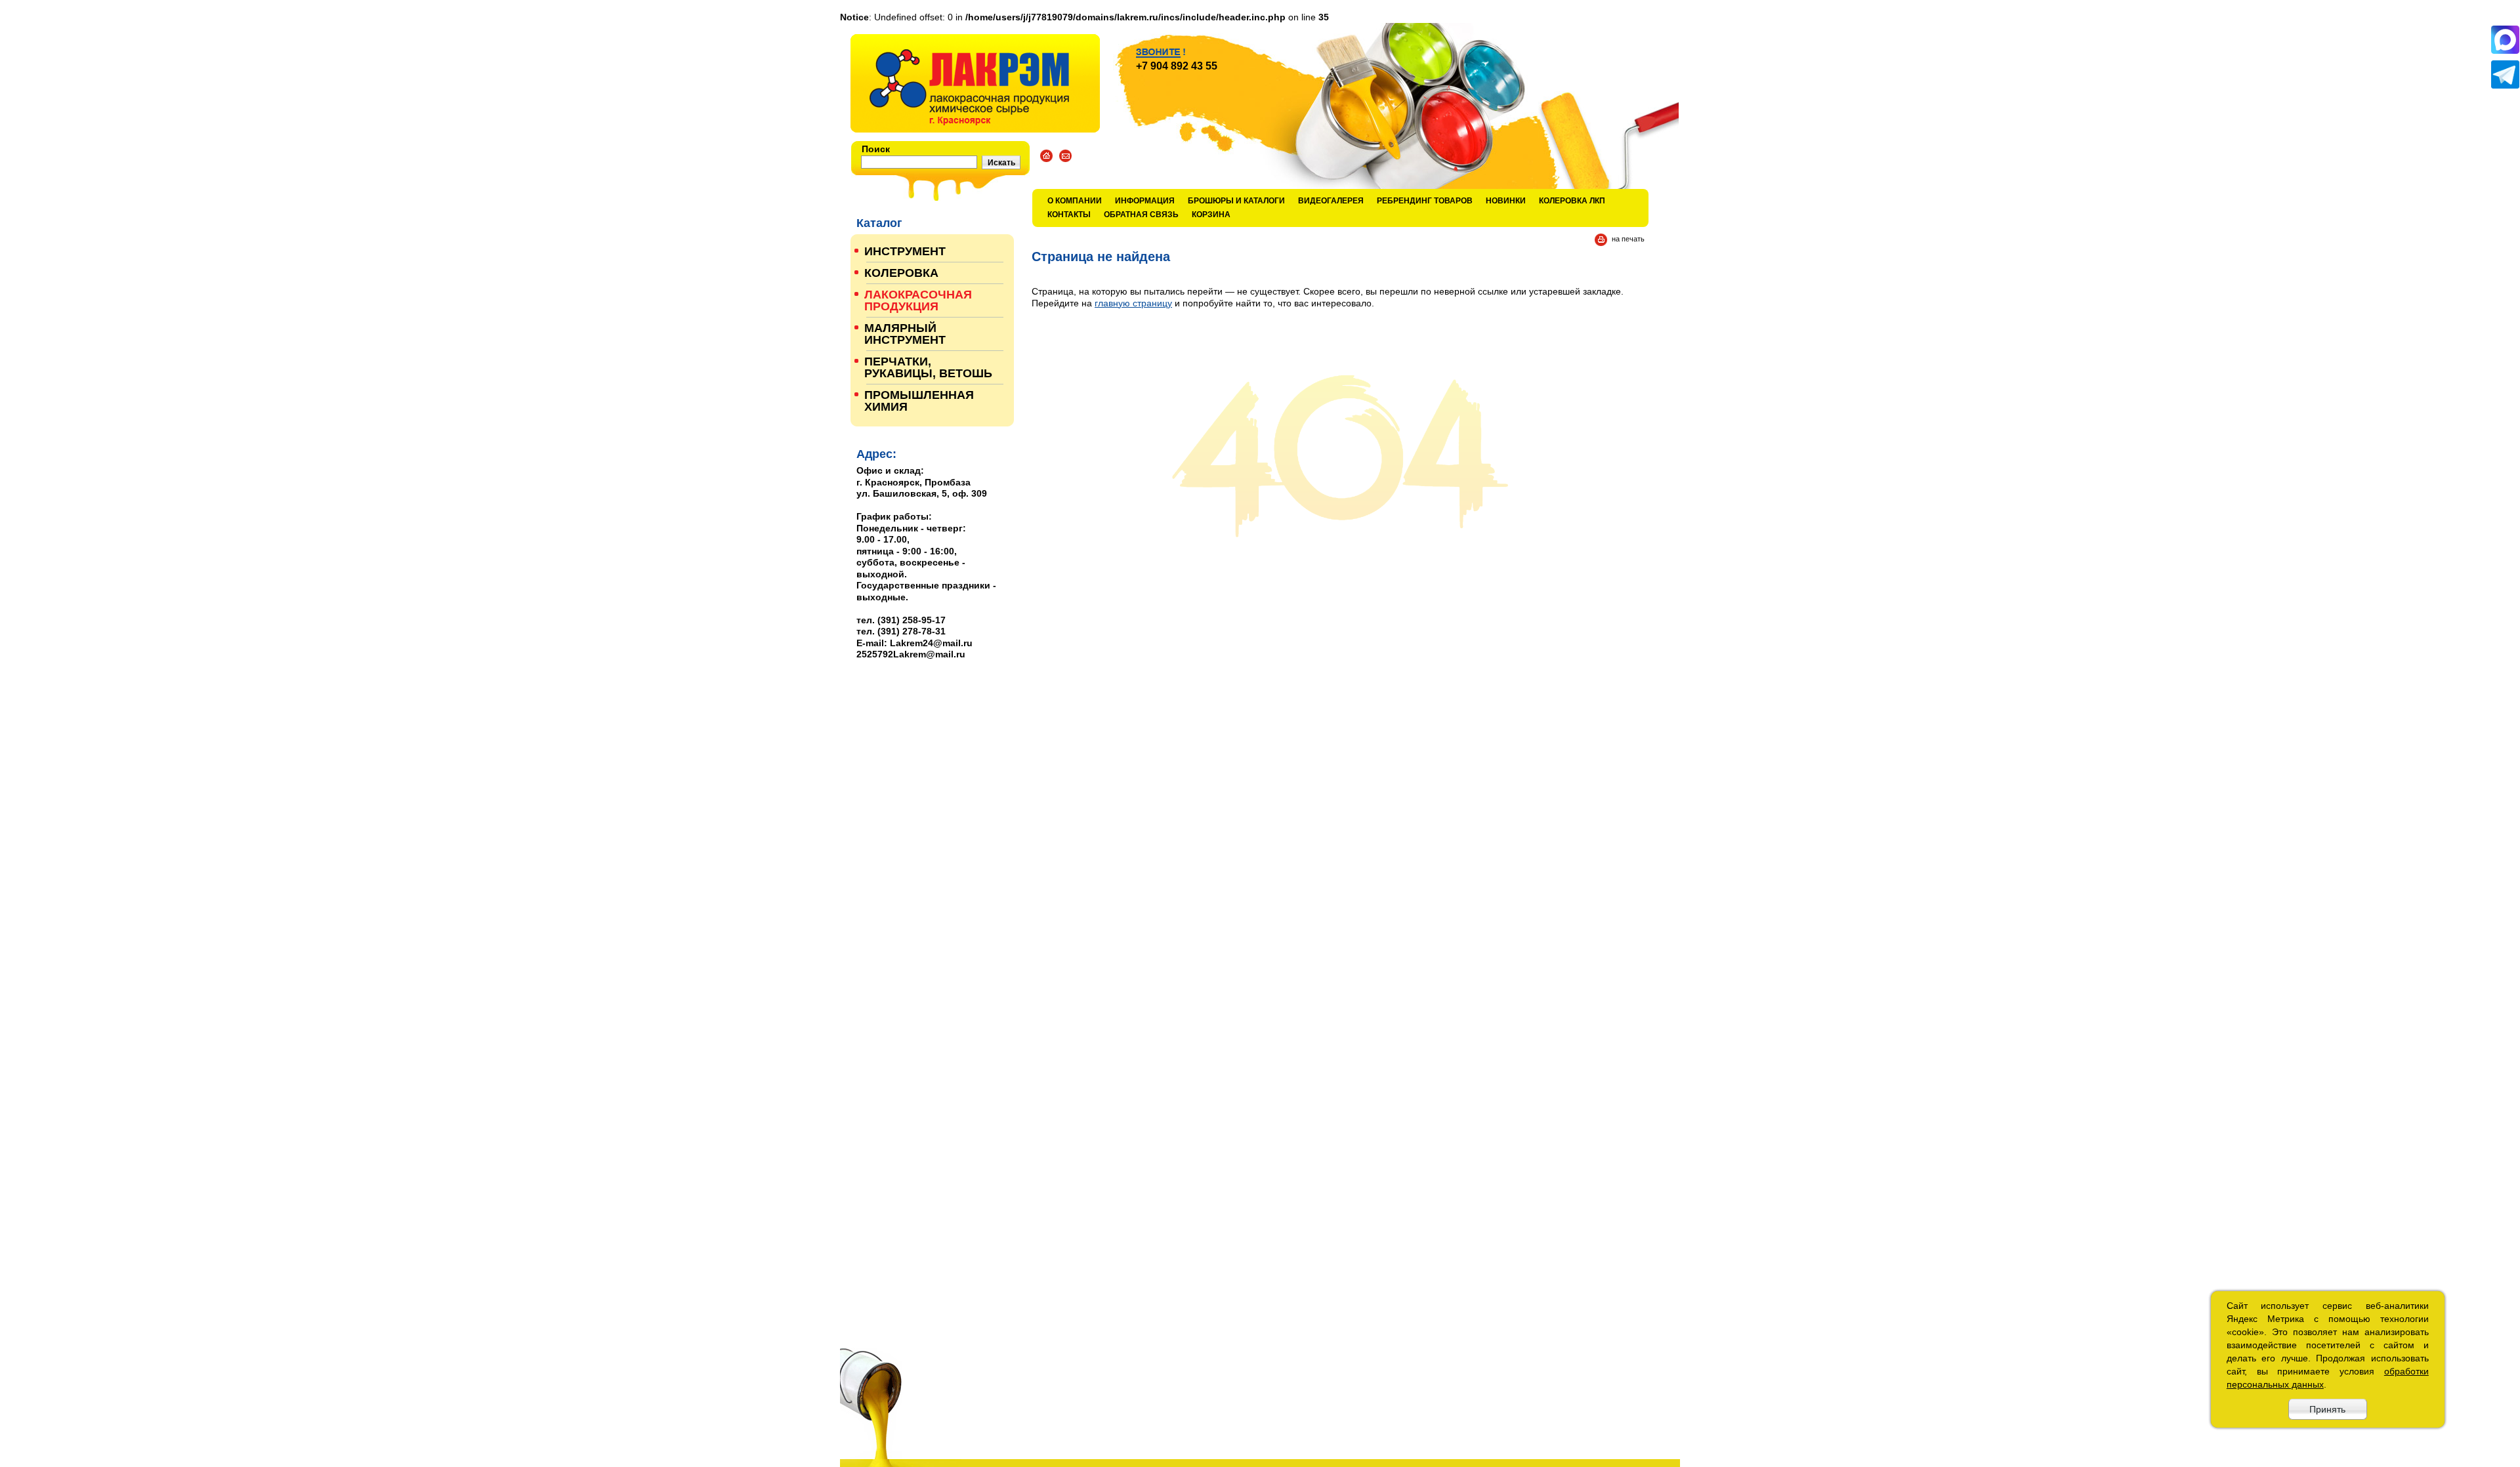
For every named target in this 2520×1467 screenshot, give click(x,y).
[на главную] (975, 83)
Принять (2327, 1409)
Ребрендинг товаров (1425, 201)
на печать (1628, 239)
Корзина (1211, 215)
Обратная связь (1141, 215)
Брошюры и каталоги (1236, 201)
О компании (1075, 201)
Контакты (1069, 215)
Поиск (876, 149)
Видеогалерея (1331, 201)
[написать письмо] (1065, 156)
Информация (1145, 201)
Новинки (1506, 201)
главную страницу (1133, 303)
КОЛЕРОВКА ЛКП (1572, 201)
